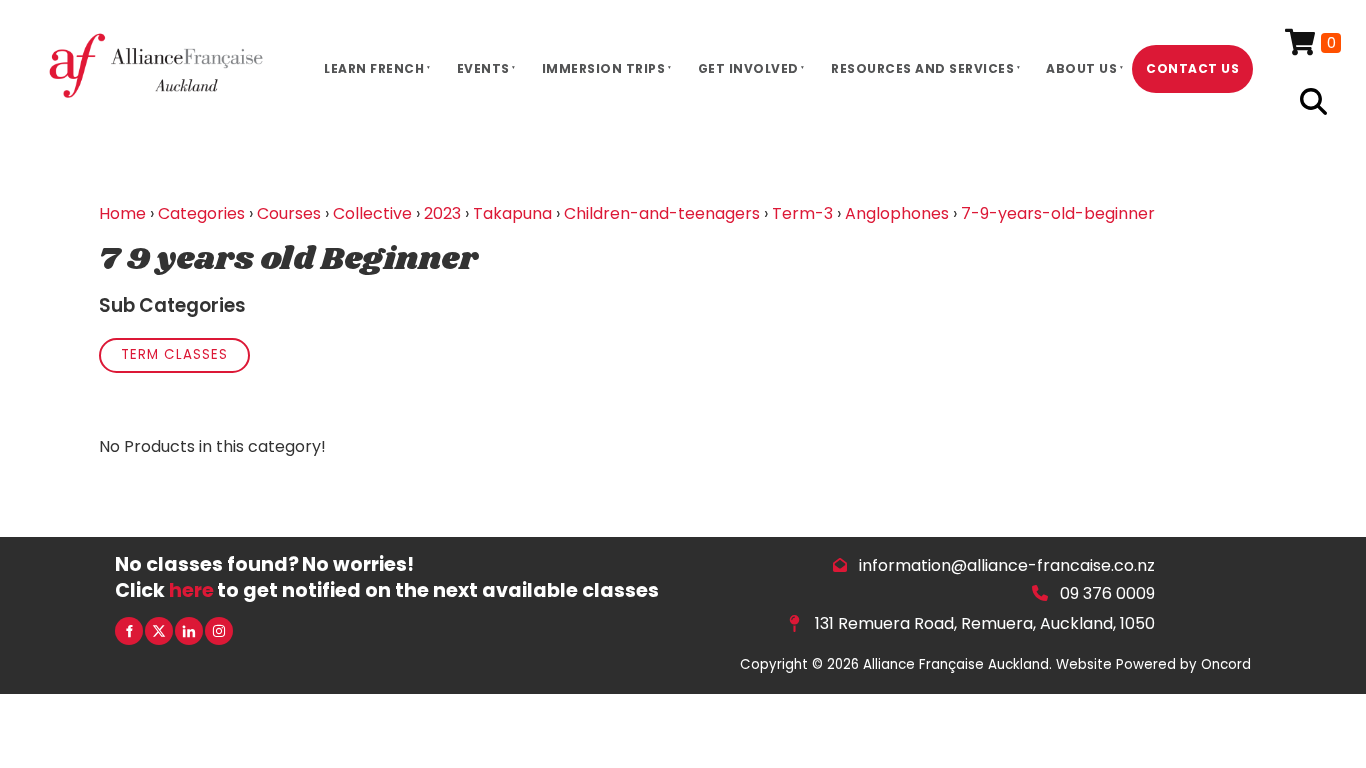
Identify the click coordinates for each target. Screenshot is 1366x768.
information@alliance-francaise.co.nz (1007, 565)
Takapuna (512, 213)
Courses (289, 213)
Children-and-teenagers (662, 213)
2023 (442, 213)
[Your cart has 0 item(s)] (1313, 43)
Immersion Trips (604, 68)
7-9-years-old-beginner (1058, 213)
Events (483, 68)
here (191, 590)
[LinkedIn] (189, 631)
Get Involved (748, 68)
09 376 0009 (1107, 593)
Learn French (374, 68)
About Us (1081, 68)
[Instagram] (219, 631)
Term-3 (802, 213)
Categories (201, 213)
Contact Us (1192, 68)
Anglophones (897, 213)
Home (122, 213)
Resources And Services (922, 68)
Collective (372, 213)
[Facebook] (129, 631)
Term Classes (174, 354)
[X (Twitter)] (159, 631)
